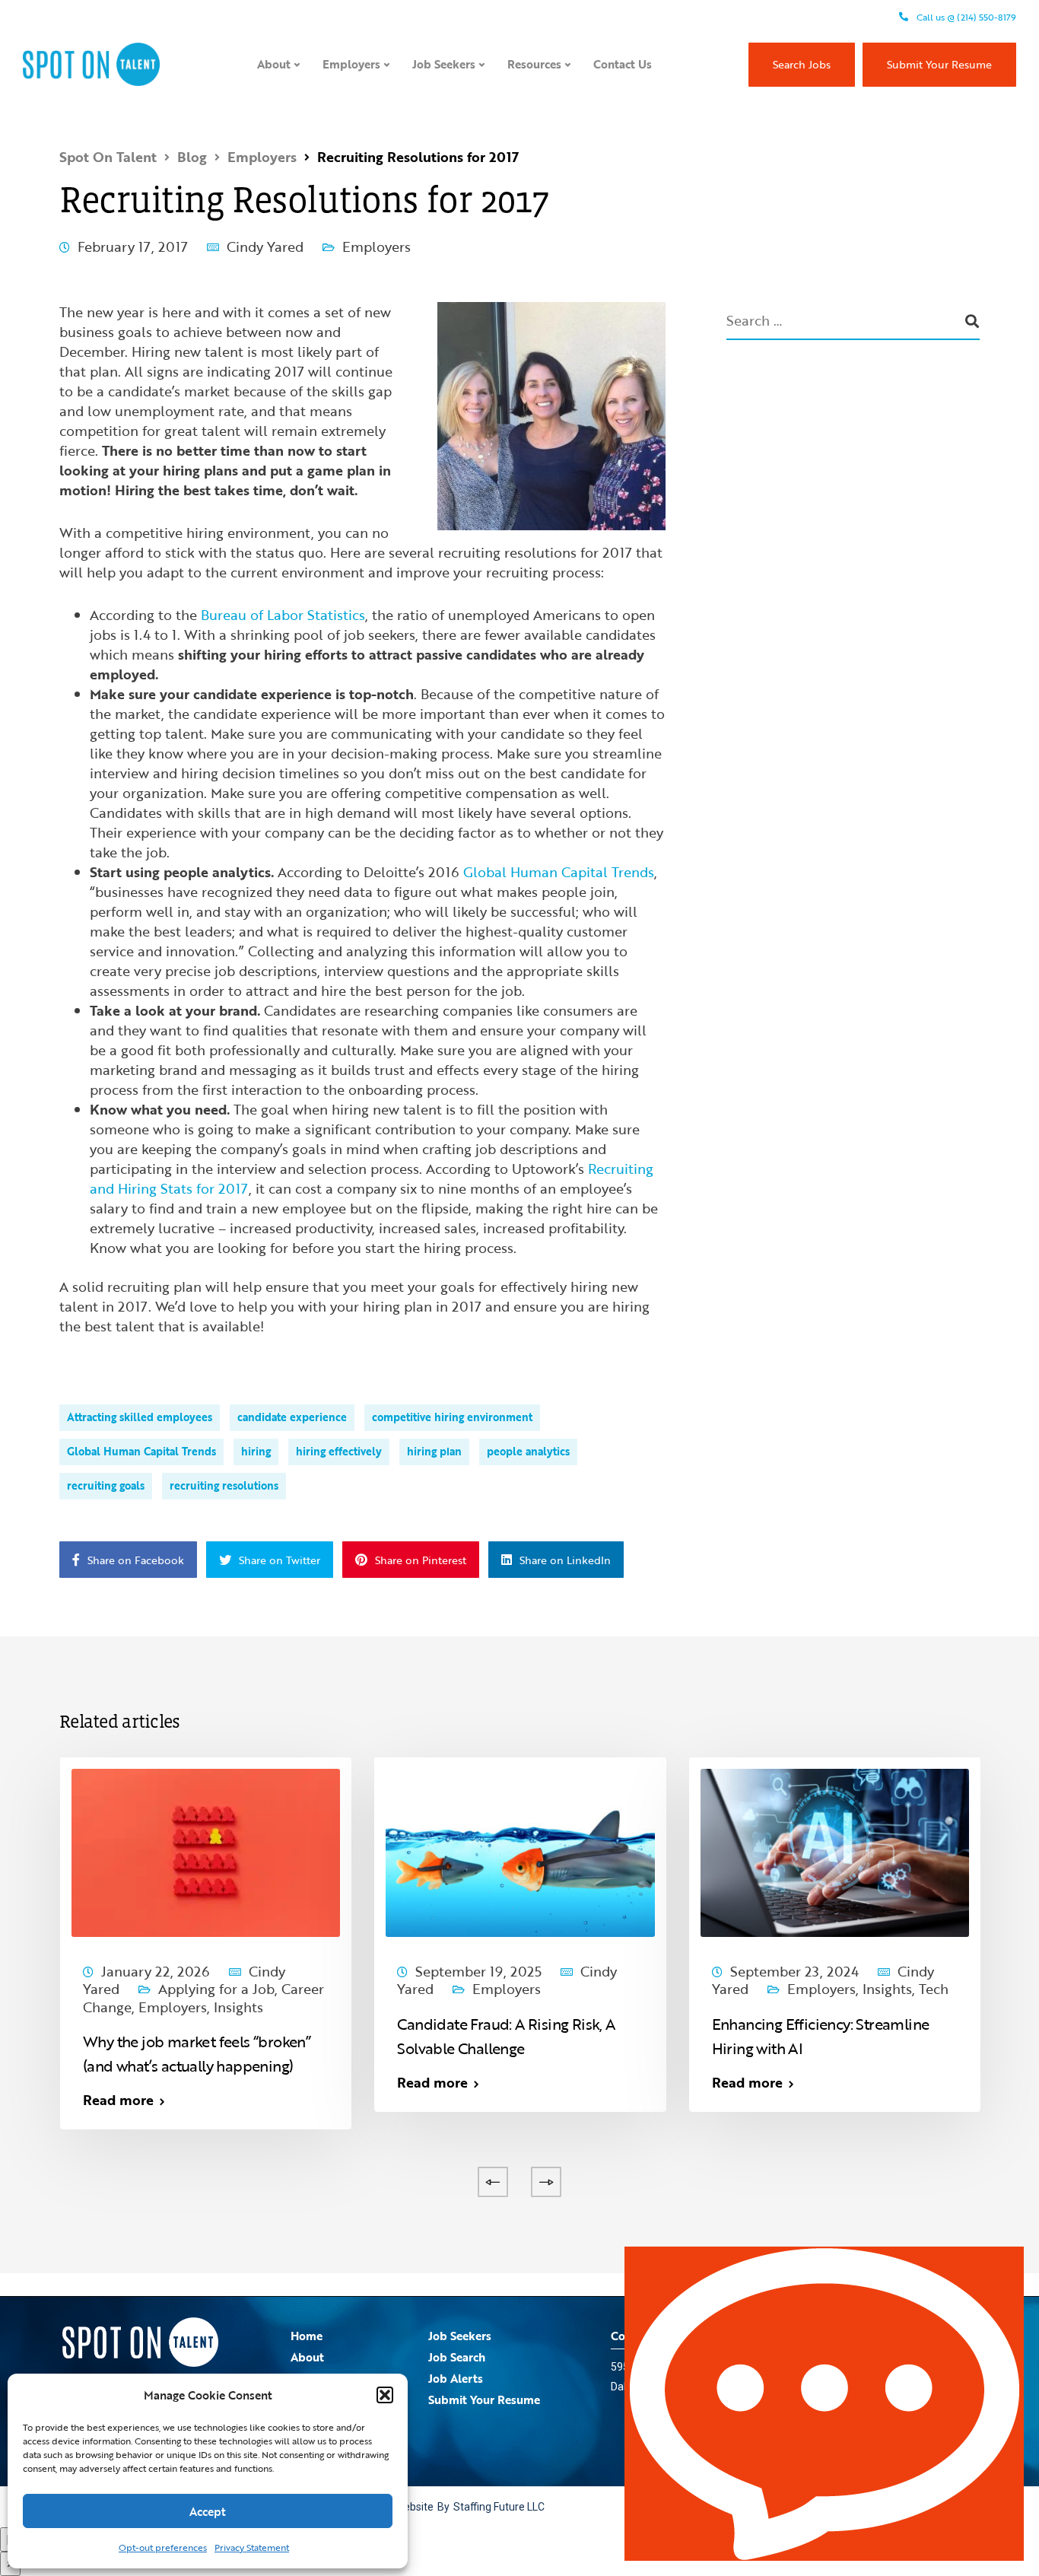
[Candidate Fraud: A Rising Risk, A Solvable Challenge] (520, 1851)
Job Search (457, 2357)
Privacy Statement (252, 2547)
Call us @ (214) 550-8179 (965, 17)
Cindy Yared (265, 246)
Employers (351, 64)
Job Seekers (444, 64)
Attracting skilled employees (140, 1417)
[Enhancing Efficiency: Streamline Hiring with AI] (835, 1851)
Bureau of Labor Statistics (283, 615)
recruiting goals (106, 1485)
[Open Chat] (824, 2404)
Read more (118, 2100)
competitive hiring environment (452, 1417)
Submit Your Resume (939, 64)
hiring (256, 1451)
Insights (238, 2007)
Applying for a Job (216, 1989)
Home (307, 2336)
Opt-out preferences (163, 2547)
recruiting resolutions (224, 1485)
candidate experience (292, 1417)
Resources (534, 64)
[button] (385, 2395)
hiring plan (434, 1451)
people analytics (528, 1451)
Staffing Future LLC (499, 2507)
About (274, 64)
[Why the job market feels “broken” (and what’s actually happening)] (206, 1851)
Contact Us (623, 64)
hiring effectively (339, 1451)
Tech (934, 1989)
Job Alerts (456, 2378)
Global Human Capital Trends (559, 872)
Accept (208, 2511)
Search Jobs (802, 64)
